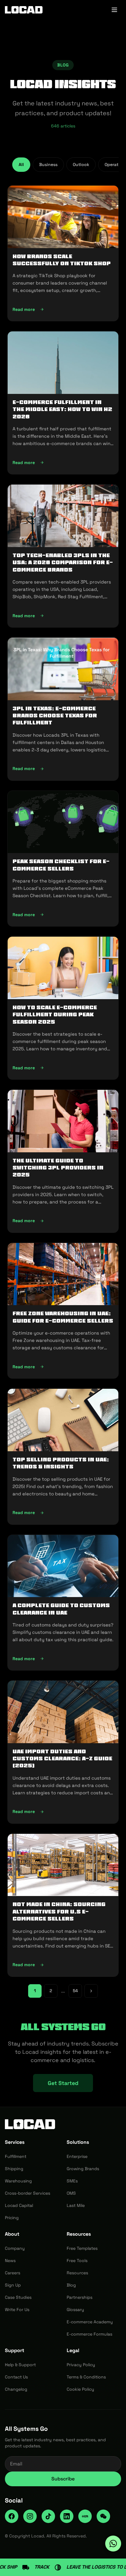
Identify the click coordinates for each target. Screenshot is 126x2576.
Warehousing (18, 2181)
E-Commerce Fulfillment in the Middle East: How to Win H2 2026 (62, 409)
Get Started (63, 2083)
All (21, 164)
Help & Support (20, 2365)
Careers (13, 2273)
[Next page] (91, 1991)
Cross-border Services (28, 2193)
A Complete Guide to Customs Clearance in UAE (61, 1609)
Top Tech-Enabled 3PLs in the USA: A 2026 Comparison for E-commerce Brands (63, 563)
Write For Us (17, 2310)
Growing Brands (83, 2169)
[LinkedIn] (67, 2516)
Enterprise (77, 2156)
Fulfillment (16, 2156)
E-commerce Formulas (89, 2334)
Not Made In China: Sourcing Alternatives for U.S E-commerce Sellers (59, 1911)
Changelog (16, 2389)
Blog (71, 2285)
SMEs (72, 2181)
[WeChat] (103, 2516)
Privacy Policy (81, 2365)
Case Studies (18, 2297)
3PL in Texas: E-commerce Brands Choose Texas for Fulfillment (55, 716)
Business (48, 164)
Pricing (12, 2218)
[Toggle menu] (114, 10)
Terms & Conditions (86, 2377)
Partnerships (80, 2297)
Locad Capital (19, 2205)
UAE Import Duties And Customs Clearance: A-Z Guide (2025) (62, 1759)
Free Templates (82, 2248)
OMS (71, 2193)
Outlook (81, 164)
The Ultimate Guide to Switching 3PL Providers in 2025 (58, 1168)
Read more (61, 311)
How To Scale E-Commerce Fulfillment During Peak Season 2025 (55, 1015)
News (10, 2261)
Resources (77, 2273)
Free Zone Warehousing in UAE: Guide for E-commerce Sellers (63, 1317)
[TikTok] (48, 2516)
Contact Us (16, 2377)
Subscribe (63, 2479)
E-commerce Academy (90, 2322)
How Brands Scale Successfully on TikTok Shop (62, 260)
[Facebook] (12, 2516)
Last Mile (76, 2205)
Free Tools (77, 2261)
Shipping (14, 2169)
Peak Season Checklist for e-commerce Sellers (61, 865)
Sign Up (13, 2285)
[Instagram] (30, 2516)
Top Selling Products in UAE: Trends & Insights (61, 1463)
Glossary (75, 2310)
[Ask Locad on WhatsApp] (113, 2544)
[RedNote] (85, 2516)
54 (75, 1991)
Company (15, 2248)
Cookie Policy (80, 2389)
